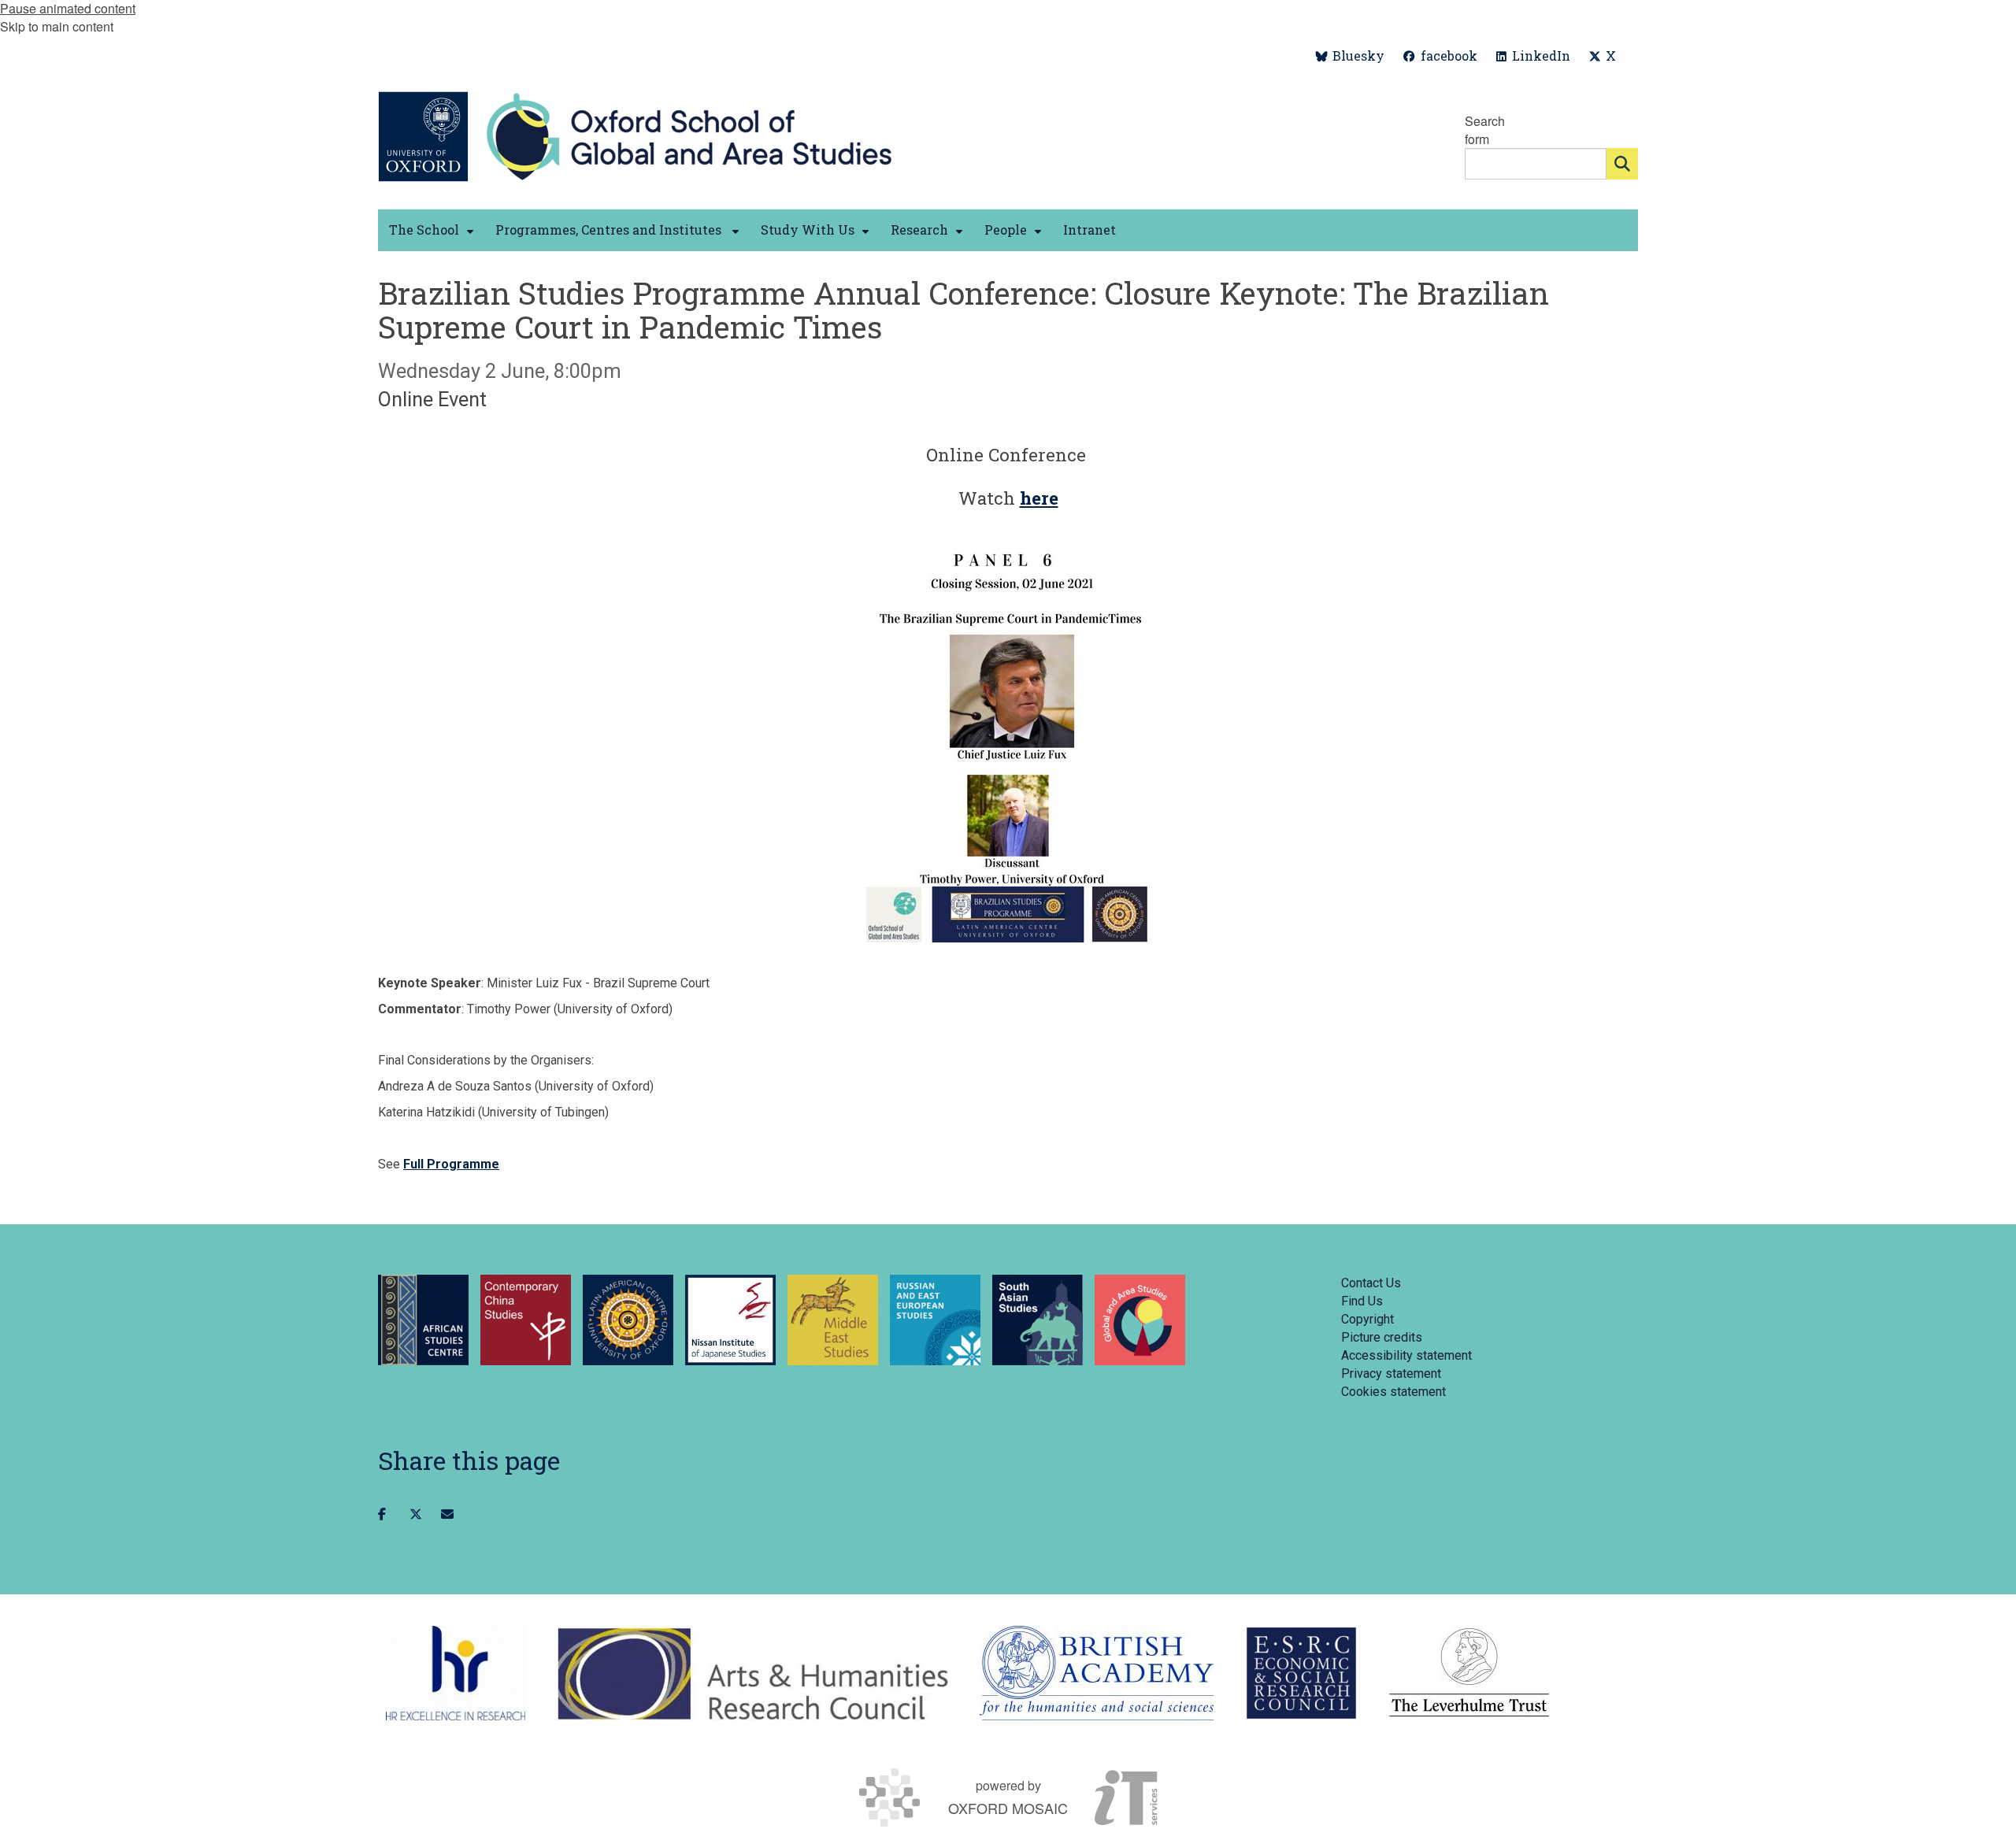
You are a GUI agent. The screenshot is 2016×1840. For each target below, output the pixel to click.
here (1039, 498)
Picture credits (1382, 1337)
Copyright (1367, 1319)
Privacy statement (1391, 1374)
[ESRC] (1301, 1673)
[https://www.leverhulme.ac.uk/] (1469, 1673)
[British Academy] (1097, 1673)
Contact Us (1371, 1283)
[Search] (1622, 164)
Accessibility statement (1406, 1355)
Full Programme (451, 1164)
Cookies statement (1393, 1392)
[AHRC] (752, 1673)
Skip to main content (57, 26)
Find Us (1362, 1301)
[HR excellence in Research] (456, 1673)
